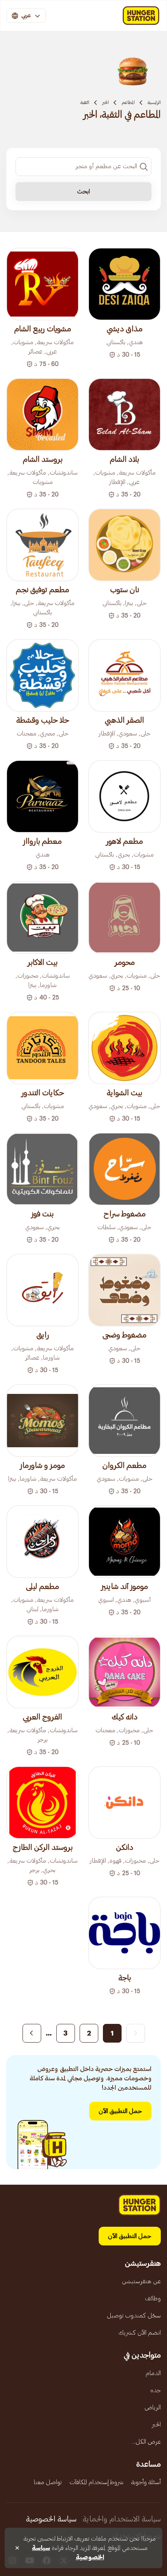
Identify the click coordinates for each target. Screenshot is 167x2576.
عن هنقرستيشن (141, 2281)
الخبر (105, 102)
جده (156, 2390)
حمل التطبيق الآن (120, 2111)
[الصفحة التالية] (32, 2033)
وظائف (153, 2298)
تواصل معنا (48, 2482)
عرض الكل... (146, 2442)
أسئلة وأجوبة (146, 2482)
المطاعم (128, 102)
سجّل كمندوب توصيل (134, 2316)
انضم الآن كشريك (140, 2333)
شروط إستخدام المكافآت (97, 2482)
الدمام (153, 2373)
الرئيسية (154, 102)
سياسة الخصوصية (51, 2519)
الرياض (153, 2407)
